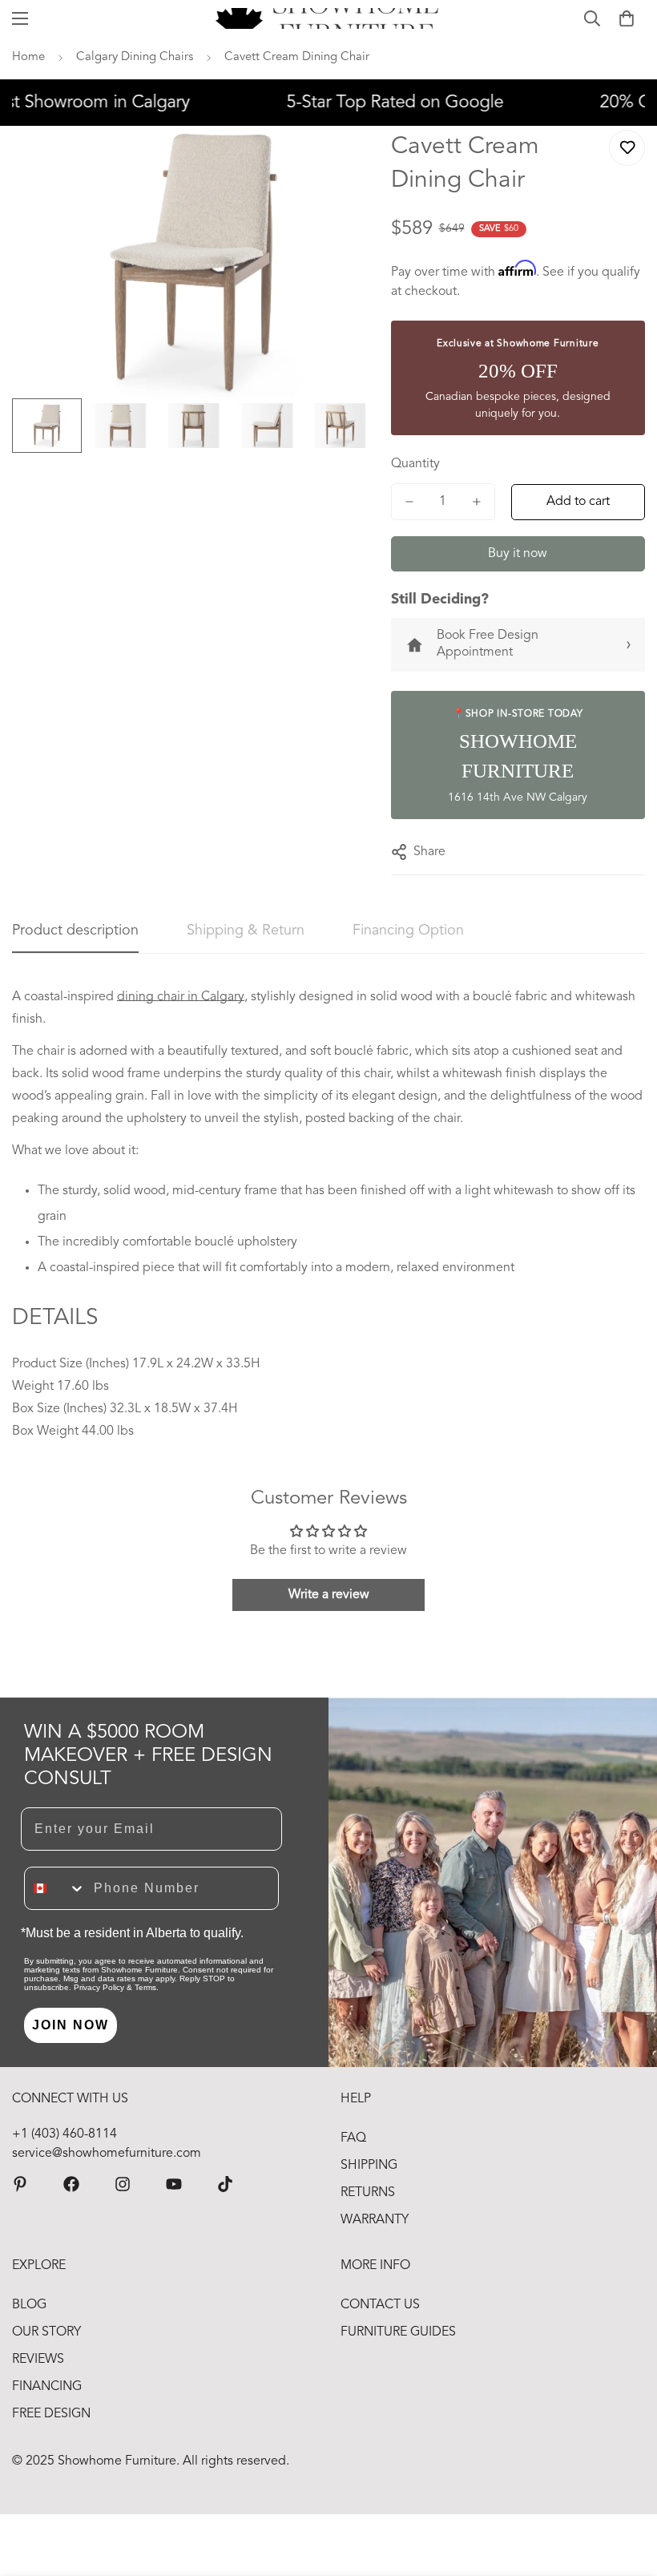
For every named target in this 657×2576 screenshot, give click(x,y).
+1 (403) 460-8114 (64, 2134)
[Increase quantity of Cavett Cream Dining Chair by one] (477, 502)
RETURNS (368, 2193)
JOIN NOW (71, 2025)
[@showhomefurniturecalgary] (225, 2184)
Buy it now (518, 554)
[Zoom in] (341, 160)
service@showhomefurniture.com (107, 2154)
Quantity (415, 464)
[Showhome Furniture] (329, 18)
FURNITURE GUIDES (398, 2332)
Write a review (329, 1595)
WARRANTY (375, 2220)
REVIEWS (38, 2360)
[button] (627, 18)
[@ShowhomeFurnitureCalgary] (174, 2184)
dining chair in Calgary (181, 997)
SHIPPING (369, 2166)
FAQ (353, 2138)
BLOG (29, 2305)
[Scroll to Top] (626, 2489)
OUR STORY (46, 2332)
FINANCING (47, 2387)
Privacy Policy (99, 1987)
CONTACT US (380, 2305)
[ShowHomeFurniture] (71, 2184)
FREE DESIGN (51, 2414)
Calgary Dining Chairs (135, 57)
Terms (145, 1987)
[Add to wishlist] (627, 148)
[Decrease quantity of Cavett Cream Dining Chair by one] (409, 502)
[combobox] (55, 1888)
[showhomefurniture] (20, 2184)
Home (28, 57)
